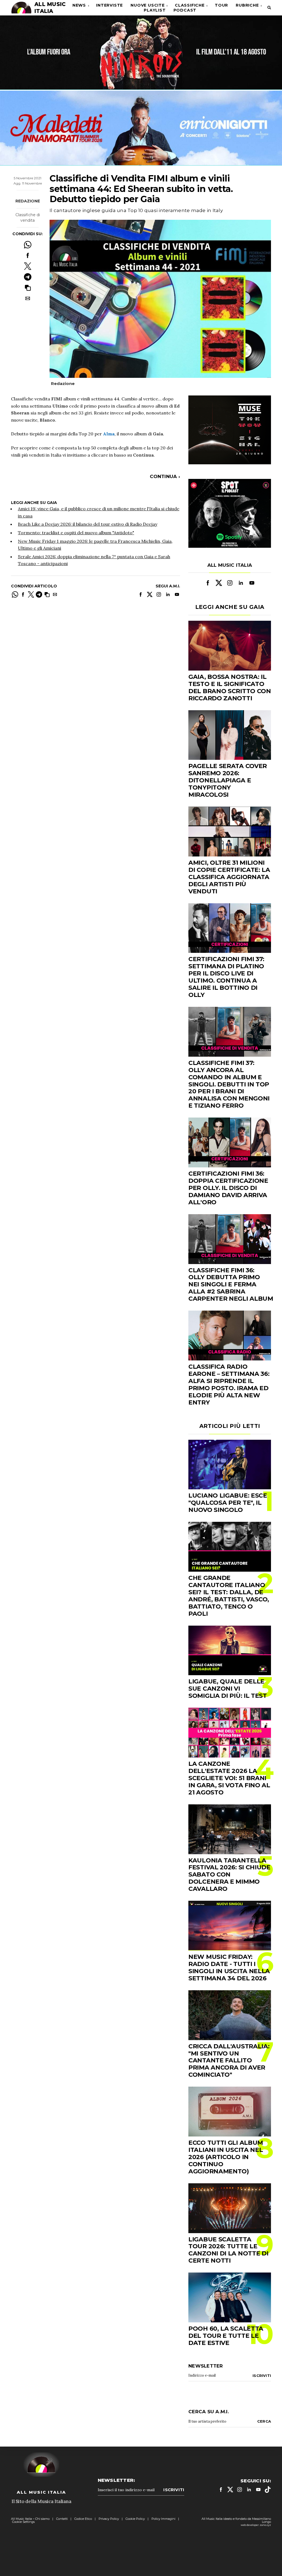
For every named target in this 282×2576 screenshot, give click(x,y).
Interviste (109, 5)
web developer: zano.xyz (256, 2525)
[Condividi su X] (28, 266)
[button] (28, 288)
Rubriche (247, 5)
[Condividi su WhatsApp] (28, 245)
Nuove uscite (148, 5)
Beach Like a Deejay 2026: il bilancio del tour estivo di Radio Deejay (88, 524)
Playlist (155, 10)
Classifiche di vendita (28, 218)
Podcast (185, 10)
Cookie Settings (23, 2522)
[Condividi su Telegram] (28, 277)
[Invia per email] (28, 298)
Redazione (28, 201)
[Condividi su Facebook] (28, 255)
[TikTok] (268, 2490)
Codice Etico (83, 2519)
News (79, 5)
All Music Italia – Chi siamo (30, 2519)
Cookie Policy (135, 2519)
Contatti (62, 2519)
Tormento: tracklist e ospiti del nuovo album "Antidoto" (76, 533)
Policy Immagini (163, 2519)
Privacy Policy (109, 2519)
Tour (221, 5)
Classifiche (190, 5)
